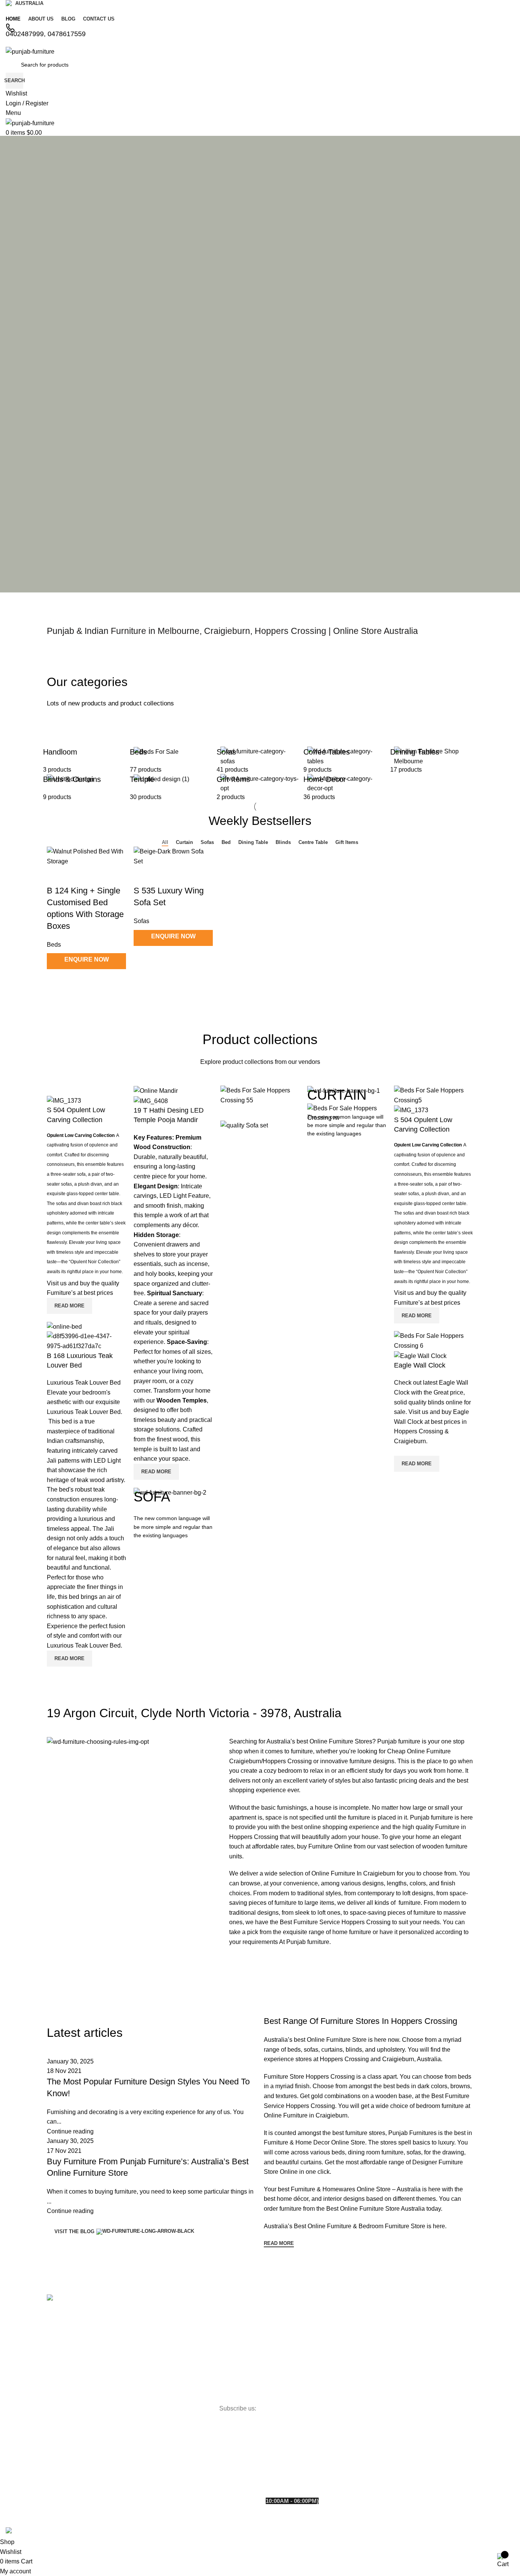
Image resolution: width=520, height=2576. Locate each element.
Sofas (141, 921)
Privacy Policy (67, 2367)
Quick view (77, 982)
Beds (126, 2341)
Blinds (198, 2314)
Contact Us (64, 2341)
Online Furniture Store (337, 2040)
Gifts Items (203, 2327)
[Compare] (56, 982)
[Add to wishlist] (56, 876)
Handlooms (204, 2366)
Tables (128, 2367)
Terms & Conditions (74, 2393)
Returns (60, 2380)
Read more (69, 1306)
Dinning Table (137, 2393)
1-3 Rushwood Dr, (289, 2325)
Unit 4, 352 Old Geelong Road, (305, 2383)
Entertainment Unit (213, 2353)
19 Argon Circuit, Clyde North (303, 2437)
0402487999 (281, 2466)
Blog (56, 2354)
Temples (200, 2340)
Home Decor (136, 2380)
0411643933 (355, 2466)
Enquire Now (87, 959)
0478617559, (320, 2466)
